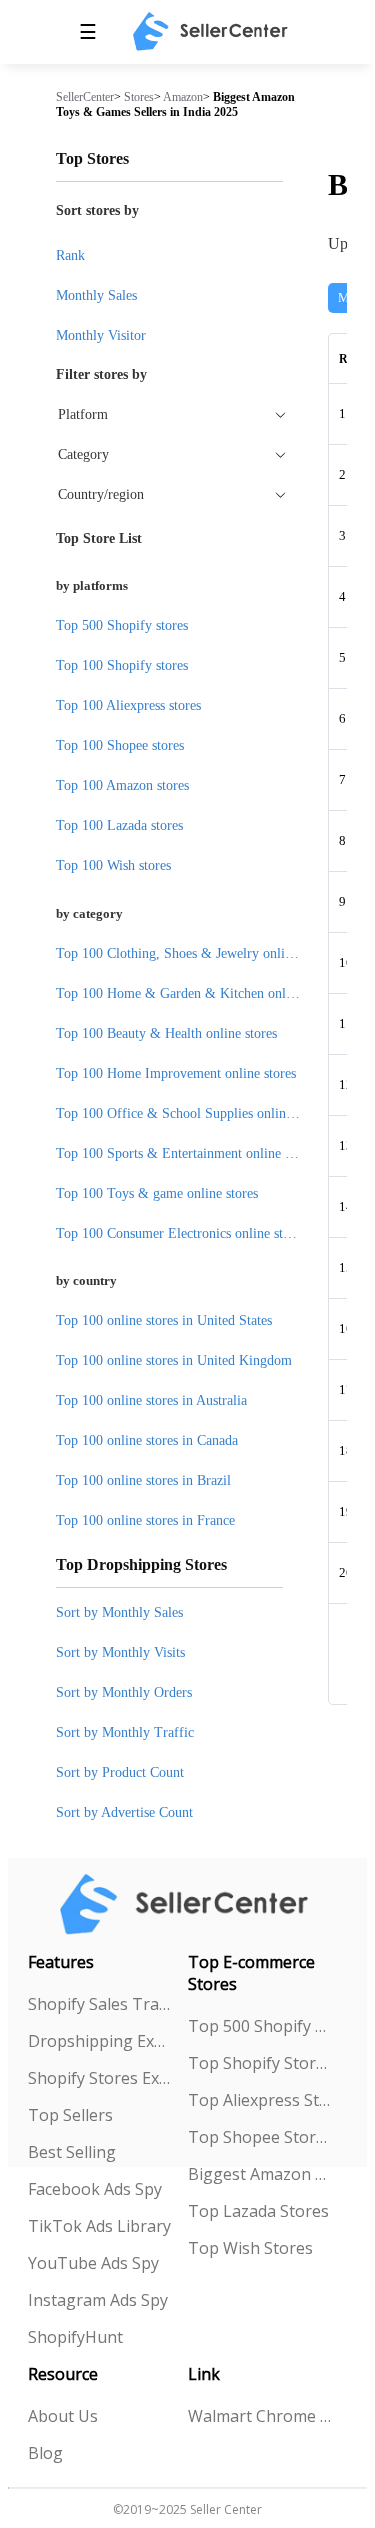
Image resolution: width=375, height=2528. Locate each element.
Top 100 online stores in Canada (147, 1440)
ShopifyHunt (75, 2337)
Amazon (183, 97)
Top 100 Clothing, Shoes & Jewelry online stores (195, 953)
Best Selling (72, 2152)
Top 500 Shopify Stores (260, 2026)
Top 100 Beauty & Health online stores (166, 1033)
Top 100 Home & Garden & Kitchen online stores (197, 993)
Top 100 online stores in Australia (151, 1400)
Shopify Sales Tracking (100, 2004)
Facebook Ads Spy (95, 2189)
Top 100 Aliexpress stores (128, 705)
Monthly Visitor (101, 335)
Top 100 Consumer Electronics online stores (181, 1233)
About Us (63, 2416)
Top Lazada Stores (258, 2211)
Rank (70, 255)
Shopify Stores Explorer (100, 2078)
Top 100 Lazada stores (119, 825)
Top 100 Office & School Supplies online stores (192, 1113)
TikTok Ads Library (99, 2226)
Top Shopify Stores (260, 2063)
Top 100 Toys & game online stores (157, 1193)
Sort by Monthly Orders (124, 1692)
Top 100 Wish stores (113, 865)
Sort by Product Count (120, 1772)
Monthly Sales (96, 295)
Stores (139, 97)
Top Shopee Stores (260, 2137)
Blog (45, 2453)
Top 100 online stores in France (145, 1520)
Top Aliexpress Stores (260, 2100)
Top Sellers (70, 2115)
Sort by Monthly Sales (119, 1612)
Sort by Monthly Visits (120, 1652)
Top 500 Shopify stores (122, 625)
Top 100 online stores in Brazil (143, 1480)
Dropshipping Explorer (100, 2041)
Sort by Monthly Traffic (125, 1732)
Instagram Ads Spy (98, 2300)
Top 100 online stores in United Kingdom (174, 1360)
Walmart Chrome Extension (260, 2416)
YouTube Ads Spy (93, 2263)
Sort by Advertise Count (124, 1812)
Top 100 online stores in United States (164, 1320)
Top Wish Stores (250, 2248)
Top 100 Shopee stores (120, 745)
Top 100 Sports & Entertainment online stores (186, 1153)
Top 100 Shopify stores (122, 665)
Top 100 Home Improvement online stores (176, 1073)
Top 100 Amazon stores (122, 785)
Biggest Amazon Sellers (260, 2174)
